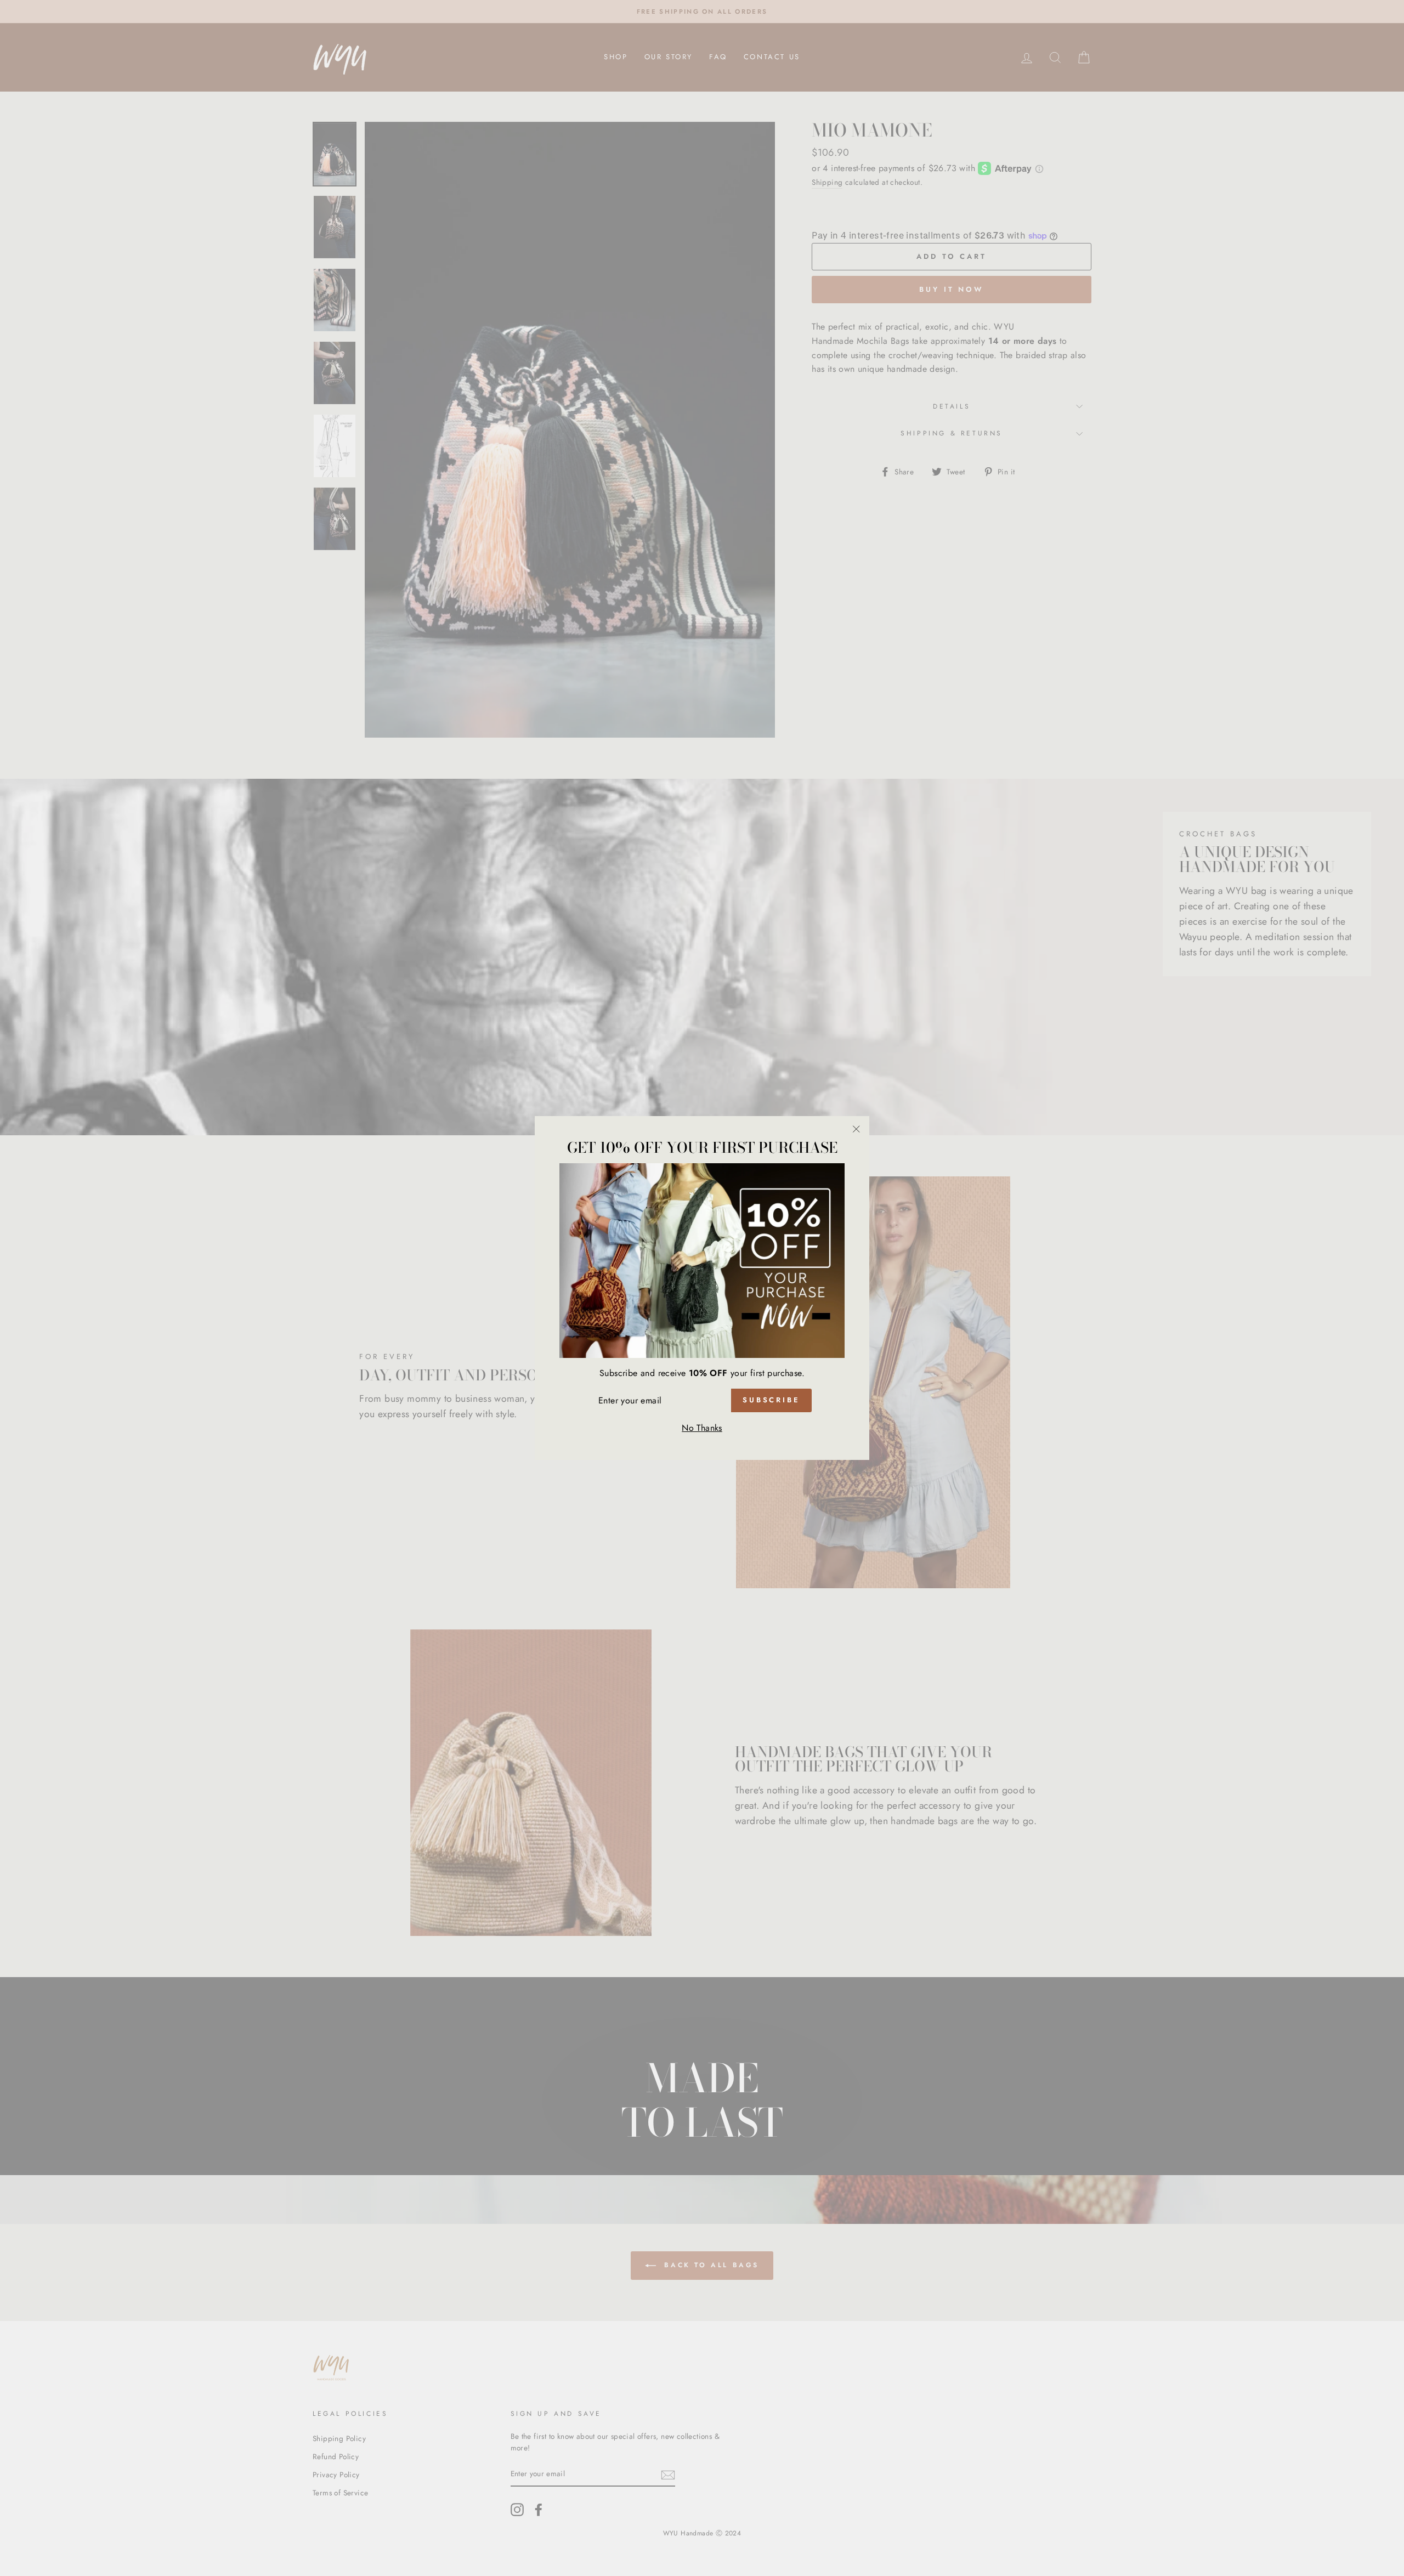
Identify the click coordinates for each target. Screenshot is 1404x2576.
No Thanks (702, 1428)
